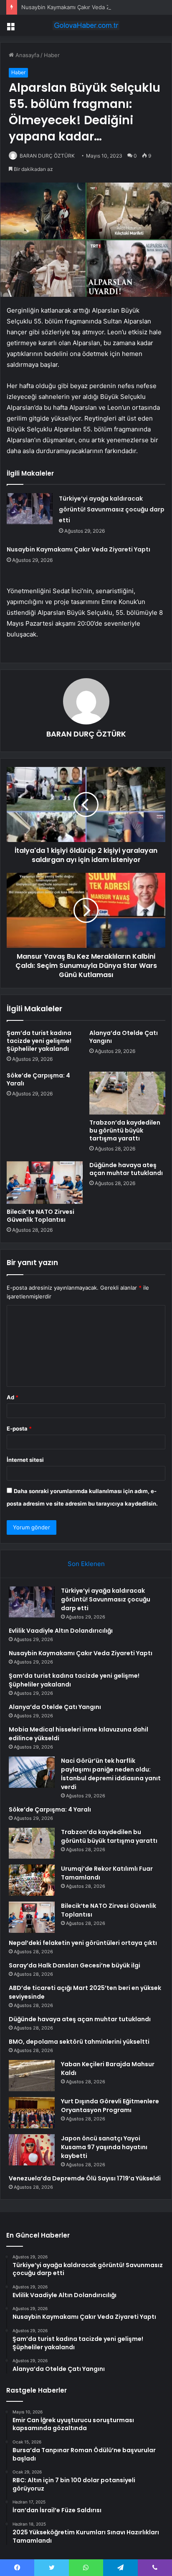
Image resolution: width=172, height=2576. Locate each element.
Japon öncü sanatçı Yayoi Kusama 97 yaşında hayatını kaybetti (104, 2147)
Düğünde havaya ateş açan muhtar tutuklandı (126, 1169)
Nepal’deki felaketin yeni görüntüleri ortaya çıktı (83, 1943)
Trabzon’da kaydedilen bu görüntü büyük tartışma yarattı (125, 1130)
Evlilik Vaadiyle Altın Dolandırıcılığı (61, 1631)
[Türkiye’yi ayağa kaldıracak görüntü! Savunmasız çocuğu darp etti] (30, 509)
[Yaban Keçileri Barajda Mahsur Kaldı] (32, 2076)
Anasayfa (27, 55)
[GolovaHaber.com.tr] (86, 25)
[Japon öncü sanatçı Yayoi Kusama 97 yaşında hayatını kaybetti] (32, 2150)
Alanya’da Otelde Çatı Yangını (124, 1037)
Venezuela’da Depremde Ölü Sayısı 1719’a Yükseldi (85, 2178)
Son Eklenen (86, 1564)
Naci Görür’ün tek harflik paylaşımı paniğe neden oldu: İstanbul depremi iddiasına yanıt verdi (111, 1774)
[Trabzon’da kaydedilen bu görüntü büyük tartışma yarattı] (127, 1093)
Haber (52, 55)
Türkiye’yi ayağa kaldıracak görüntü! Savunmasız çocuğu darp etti (112, 509)
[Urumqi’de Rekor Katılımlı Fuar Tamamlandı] (32, 1880)
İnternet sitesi (25, 1460)
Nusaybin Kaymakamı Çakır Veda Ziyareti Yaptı (81, 7)
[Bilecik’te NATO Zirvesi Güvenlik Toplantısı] (45, 1183)
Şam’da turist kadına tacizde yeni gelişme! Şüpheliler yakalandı (39, 1041)
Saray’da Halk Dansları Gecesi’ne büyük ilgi (75, 1965)
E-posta (19, 1428)
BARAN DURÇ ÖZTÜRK (86, 734)
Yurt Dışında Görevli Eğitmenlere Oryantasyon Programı (110, 2106)
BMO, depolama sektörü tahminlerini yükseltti (79, 2042)
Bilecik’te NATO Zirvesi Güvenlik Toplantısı (40, 1216)
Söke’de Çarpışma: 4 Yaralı (38, 1079)
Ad (13, 1397)
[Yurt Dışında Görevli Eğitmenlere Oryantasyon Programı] (32, 2113)
